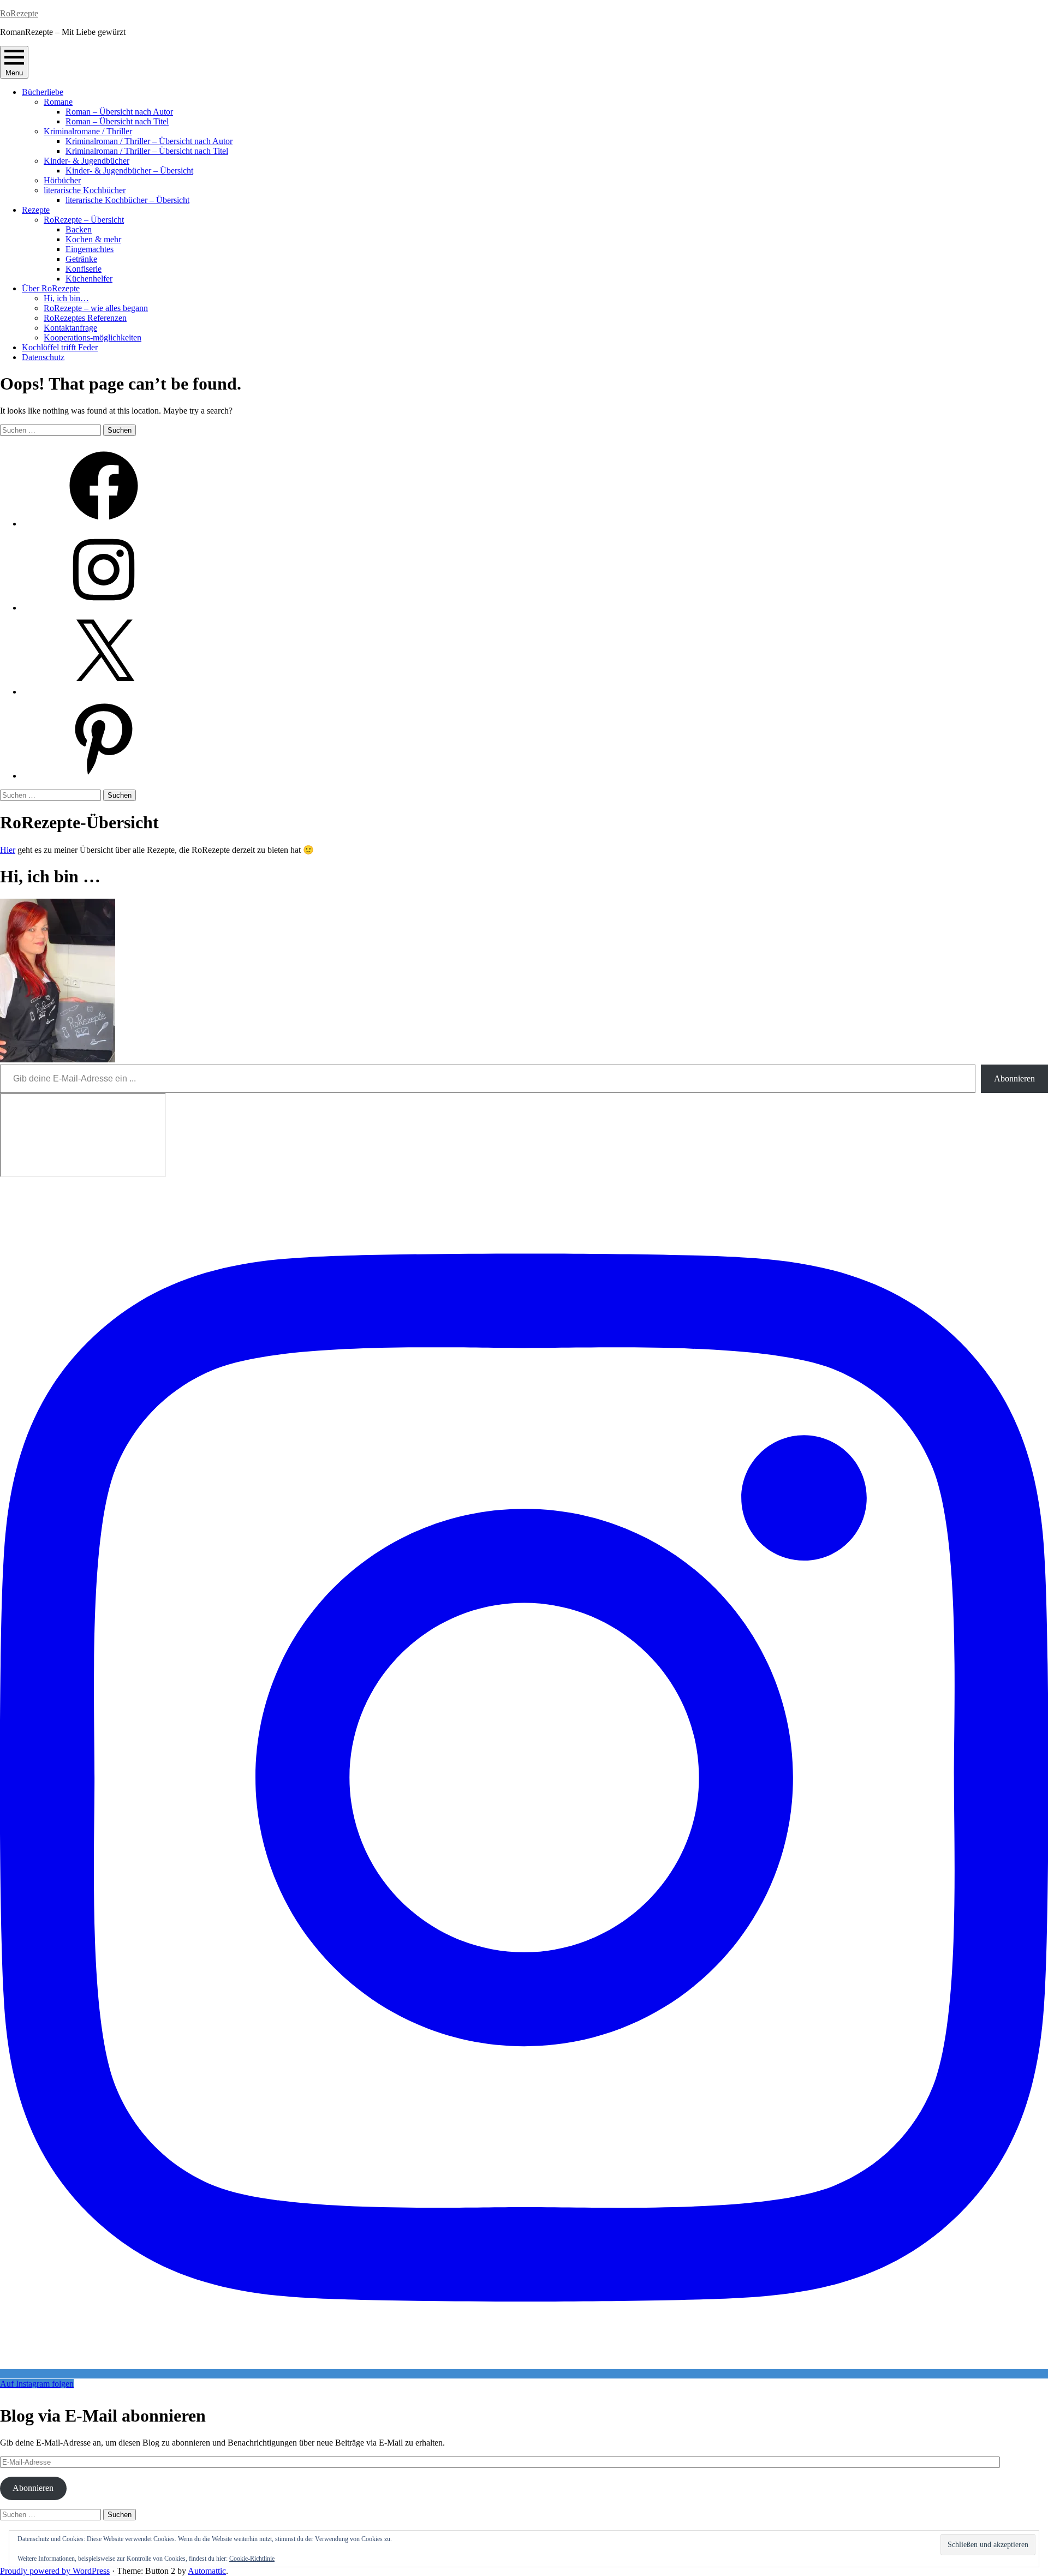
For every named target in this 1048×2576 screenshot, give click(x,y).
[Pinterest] (104, 776)
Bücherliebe (43, 92)
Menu (14, 73)
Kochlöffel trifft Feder (60, 347)
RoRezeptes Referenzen (85, 318)
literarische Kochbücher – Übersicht (127, 200)
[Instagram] (104, 608)
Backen (79, 229)
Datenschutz (43, 357)
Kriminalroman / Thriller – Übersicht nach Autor (149, 141)
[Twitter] (104, 692)
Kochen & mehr (93, 239)
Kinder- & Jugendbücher (87, 161)
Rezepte (36, 210)
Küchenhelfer (89, 279)
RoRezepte (19, 13)
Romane (58, 102)
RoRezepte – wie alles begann (96, 308)
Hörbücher (62, 180)
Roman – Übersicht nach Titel (117, 121)
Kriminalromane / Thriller (88, 131)
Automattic (207, 2571)
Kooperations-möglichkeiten (93, 337)
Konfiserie (84, 269)
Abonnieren (1014, 1078)
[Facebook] (104, 524)
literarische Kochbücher (85, 190)
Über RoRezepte (51, 288)
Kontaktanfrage (70, 328)
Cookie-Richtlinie (252, 2559)
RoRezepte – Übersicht (84, 220)
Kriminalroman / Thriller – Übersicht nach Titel (147, 151)
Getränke (81, 259)
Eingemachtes (90, 249)
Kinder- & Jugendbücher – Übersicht (129, 171)
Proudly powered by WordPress (55, 2571)
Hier (8, 850)
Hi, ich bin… (66, 298)
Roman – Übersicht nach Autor (119, 112)
